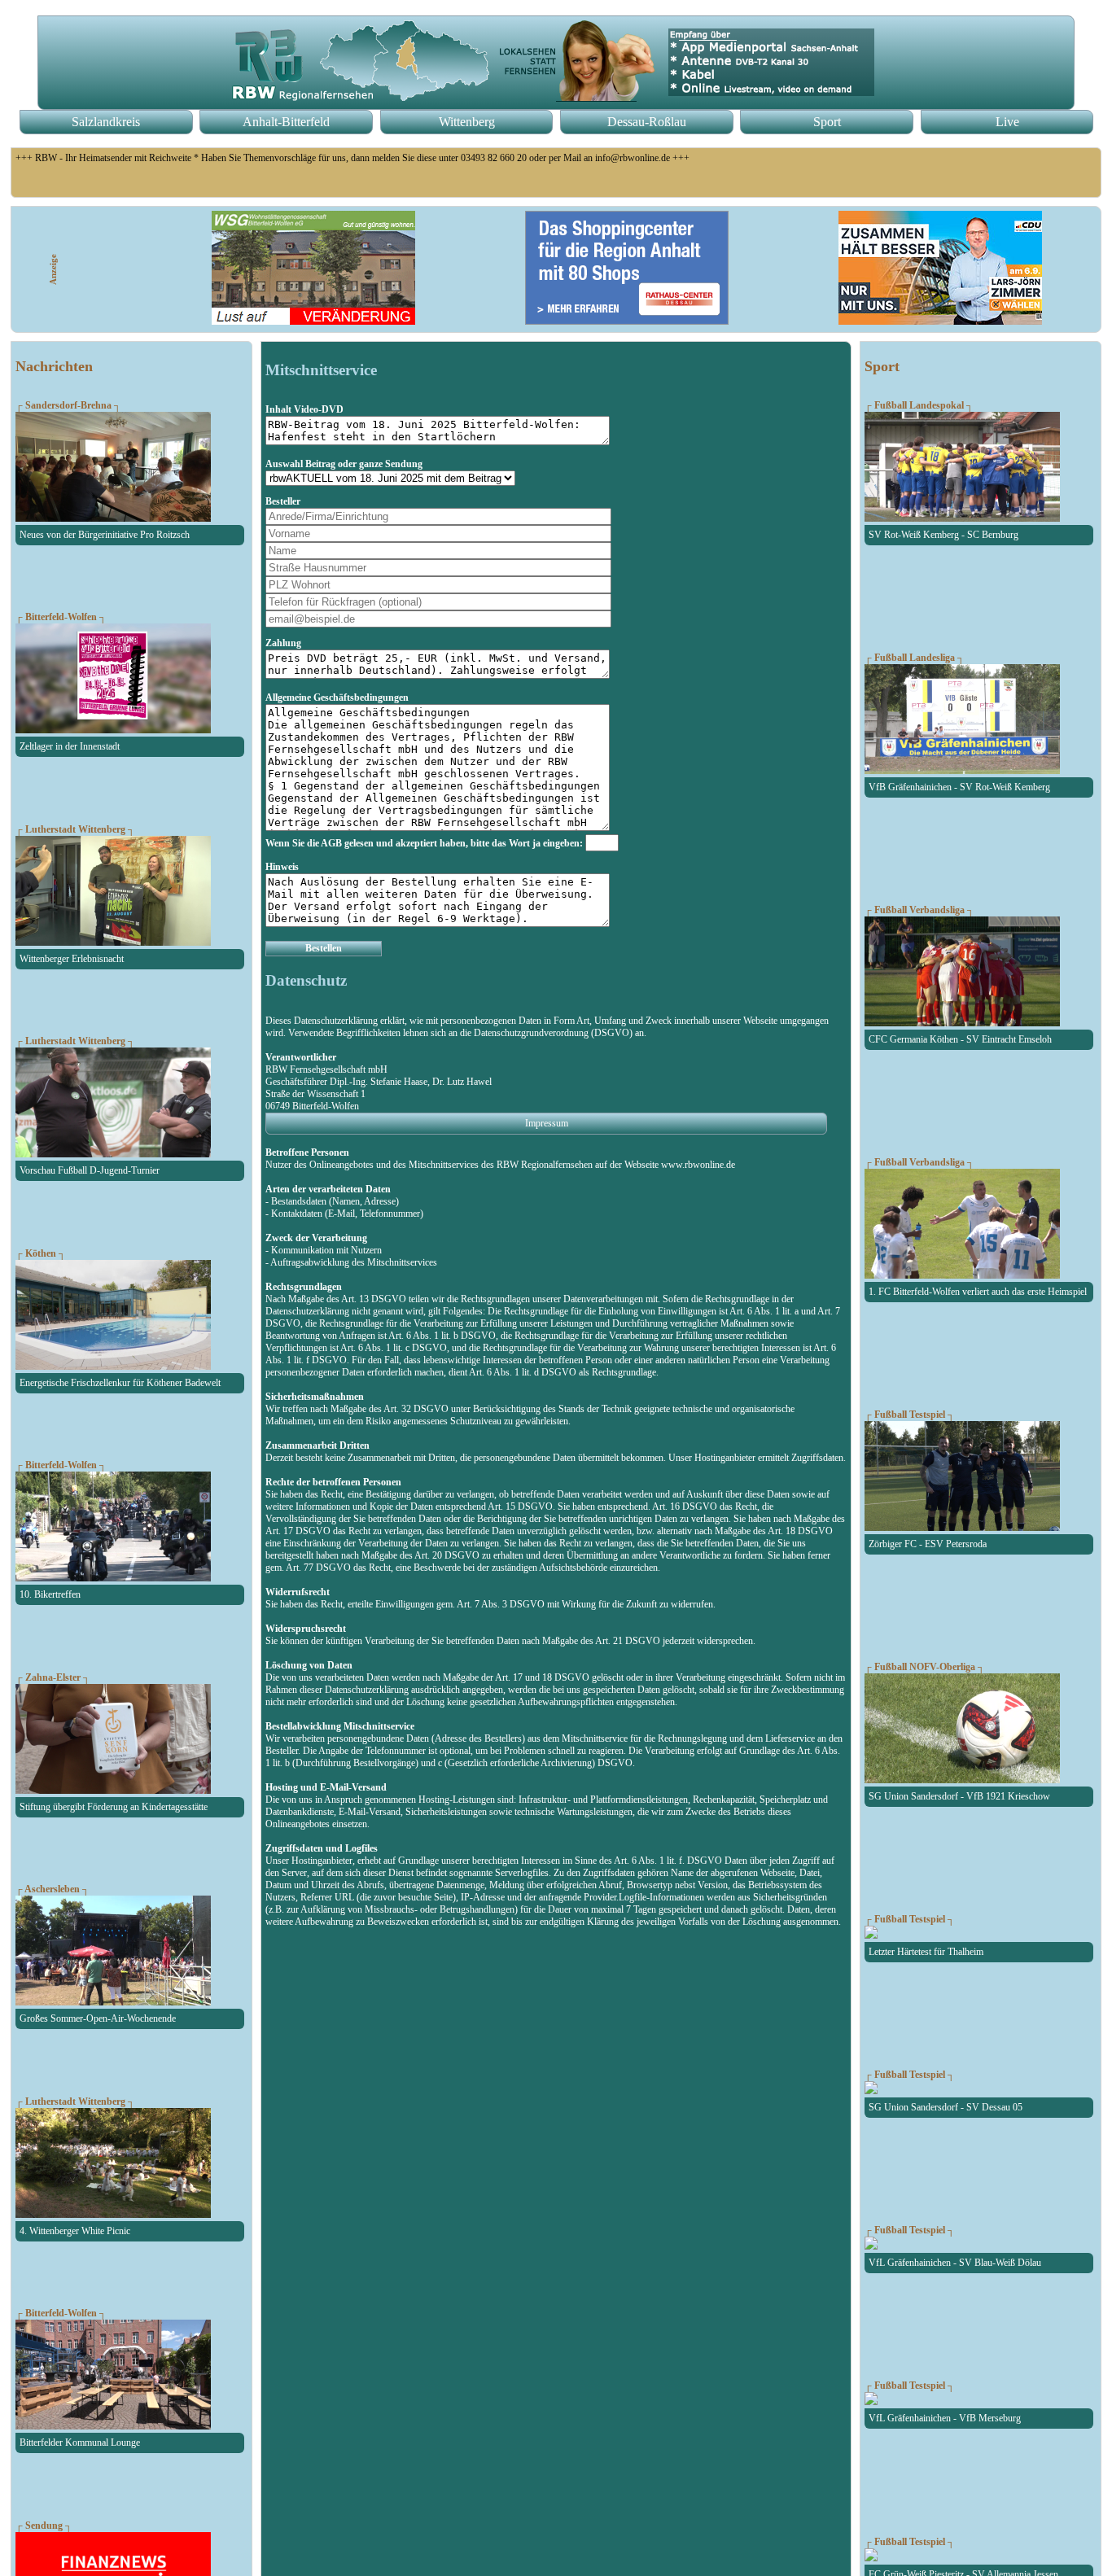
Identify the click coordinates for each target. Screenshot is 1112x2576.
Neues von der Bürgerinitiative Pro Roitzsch (105, 535)
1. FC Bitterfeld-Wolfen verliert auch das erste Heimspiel (978, 1292)
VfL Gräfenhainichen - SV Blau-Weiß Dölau (955, 2263)
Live (1007, 122)
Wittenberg (467, 122)
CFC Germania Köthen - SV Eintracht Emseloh (960, 1039)
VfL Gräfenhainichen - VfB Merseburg (945, 2418)
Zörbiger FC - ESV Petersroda (928, 1544)
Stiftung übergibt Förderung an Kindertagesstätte (114, 1807)
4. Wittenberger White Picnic (75, 2231)
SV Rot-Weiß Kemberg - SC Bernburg (943, 535)
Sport (827, 122)
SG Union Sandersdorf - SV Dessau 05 (946, 2107)
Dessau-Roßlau (647, 122)
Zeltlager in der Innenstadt (70, 746)
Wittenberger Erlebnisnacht (72, 959)
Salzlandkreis (106, 122)
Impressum (547, 1123)
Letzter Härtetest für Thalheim (926, 1952)
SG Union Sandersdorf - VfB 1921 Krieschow (959, 1796)
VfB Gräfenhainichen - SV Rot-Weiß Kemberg (959, 787)
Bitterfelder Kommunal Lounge (80, 2443)
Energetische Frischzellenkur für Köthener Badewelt (120, 1383)
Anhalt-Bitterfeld (286, 122)
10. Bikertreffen (50, 1594)
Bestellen (324, 948)
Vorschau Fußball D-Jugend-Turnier (90, 1170)
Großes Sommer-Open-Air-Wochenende (98, 2018)
